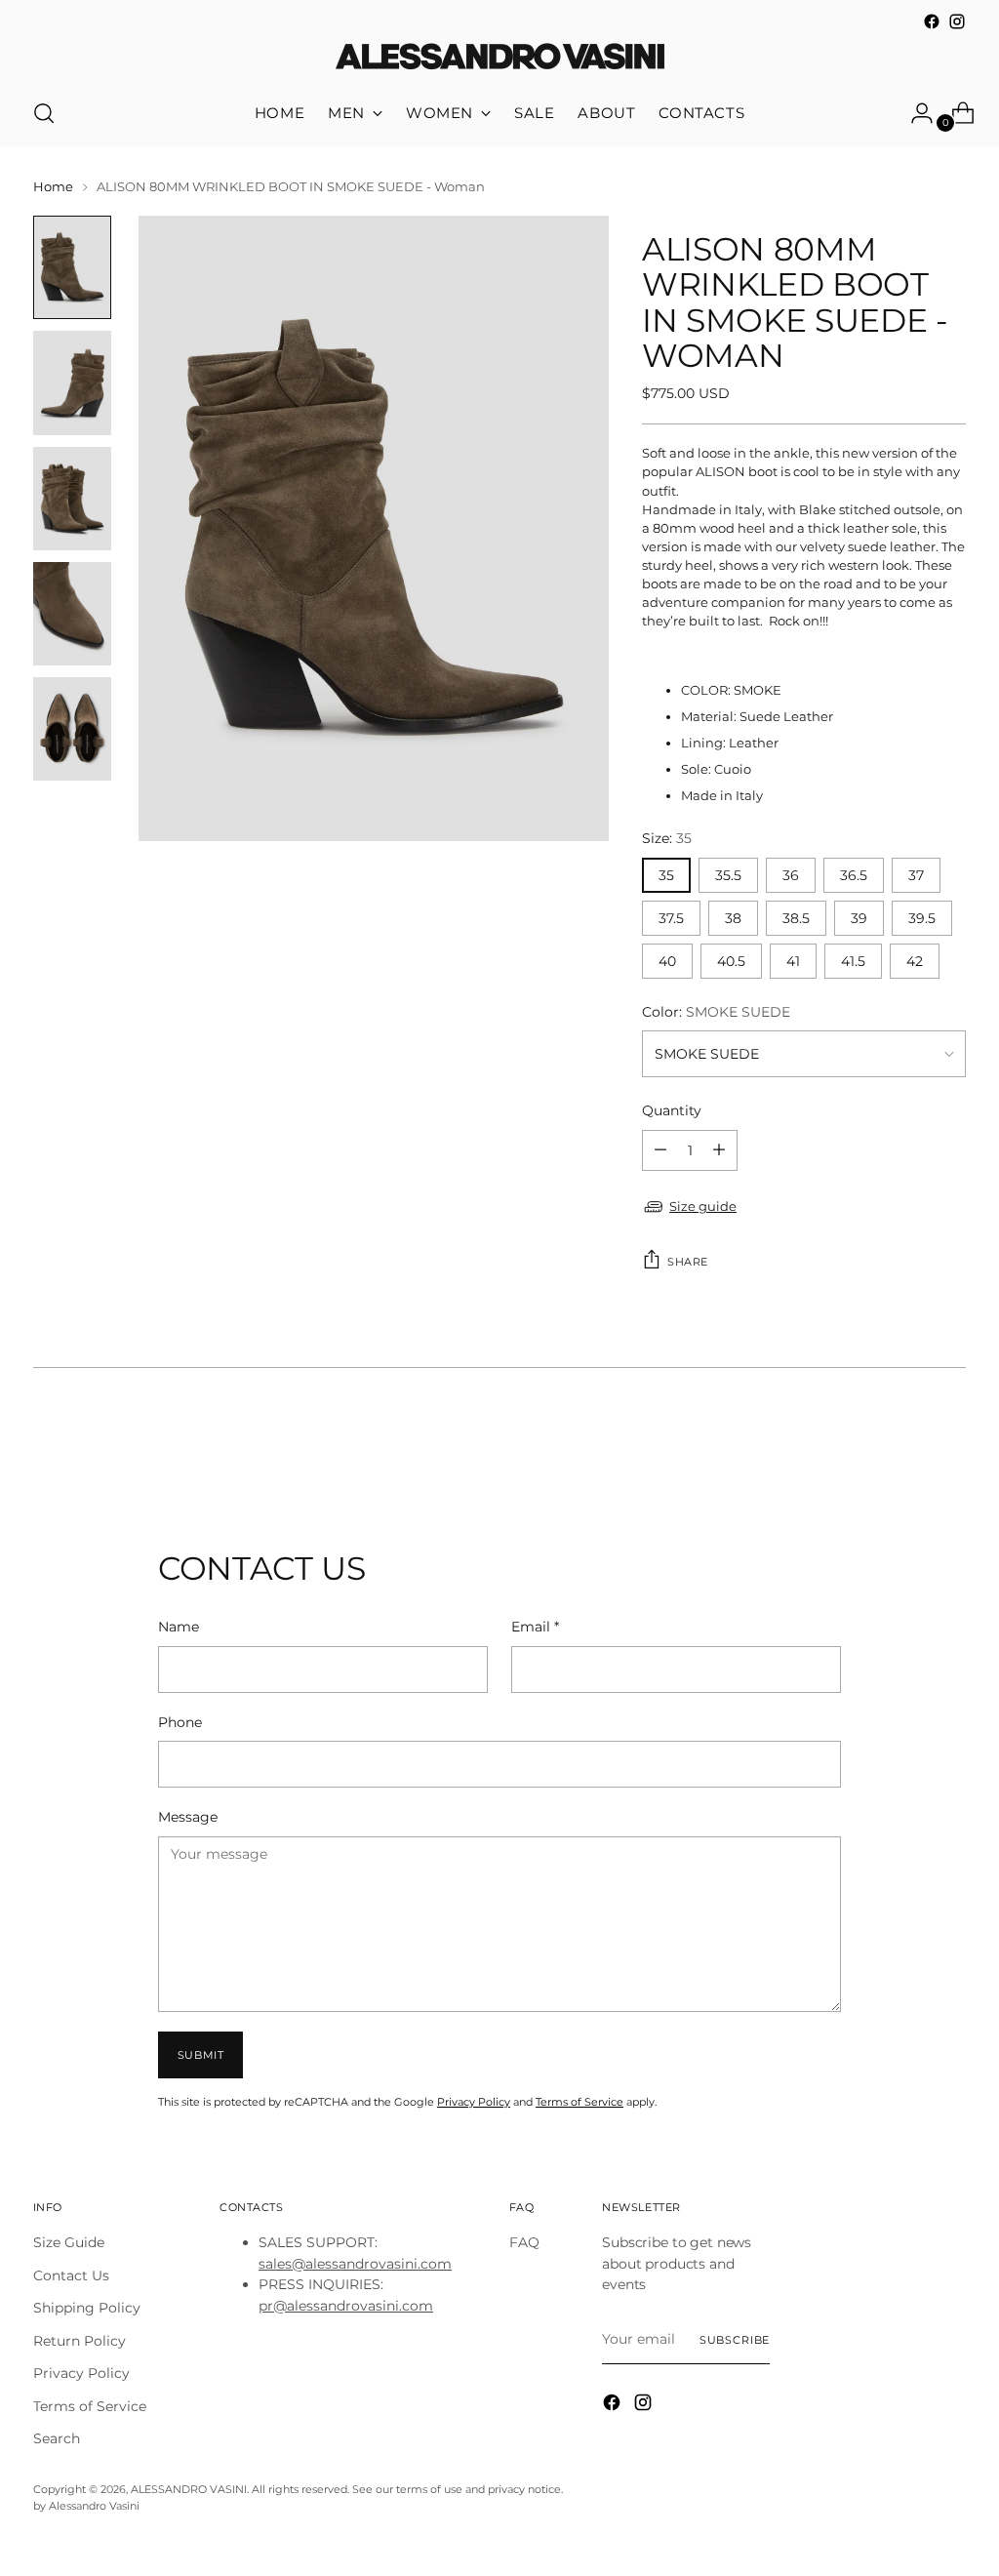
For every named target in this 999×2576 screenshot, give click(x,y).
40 (667, 961)
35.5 (728, 875)
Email (535, 1627)
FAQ (524, 2242)
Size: (667, 838)
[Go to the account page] (914, 113)
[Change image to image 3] (72, 499)
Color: (716, 1012)
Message (188, 1817)
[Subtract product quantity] (719, 1150)
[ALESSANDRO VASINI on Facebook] (932, 21)
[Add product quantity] (660, 1150)
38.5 (796, 918)
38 (733, 918)
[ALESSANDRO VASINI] (499, 58)
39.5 (922, 918)
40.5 (731, 961)
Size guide (703, 1207)
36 (791, 875)
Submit (200, 2055)
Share (688, 1262)
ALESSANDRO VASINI (189, 2489)
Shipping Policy (87, 2308)
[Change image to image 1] (72, 267)
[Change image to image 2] (72, 382)
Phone (180, 1722)
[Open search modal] (44, 113)
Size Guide (69, 2242)
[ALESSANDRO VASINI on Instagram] (957, 21)
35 (666, 875)
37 (916, 875)
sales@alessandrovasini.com (355, 2264)
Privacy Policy (474, 2102)
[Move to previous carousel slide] (904, 1445)
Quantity (672, 1110)
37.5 (671, 918)
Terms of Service (579, 2102)
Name (179, 1627)
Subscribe (735, 2340)
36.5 (854, 875)
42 (915, 961)
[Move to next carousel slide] (949, 1444)
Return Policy (80, 2341)
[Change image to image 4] (72, 614)
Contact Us (71, 2275)
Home (53, 187)
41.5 (853, 961)
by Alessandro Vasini (86, 2506)
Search (57, 2438)
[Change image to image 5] (72, 729)
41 (793, 961)
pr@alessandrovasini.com (346, 2306)
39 (859, 918)
